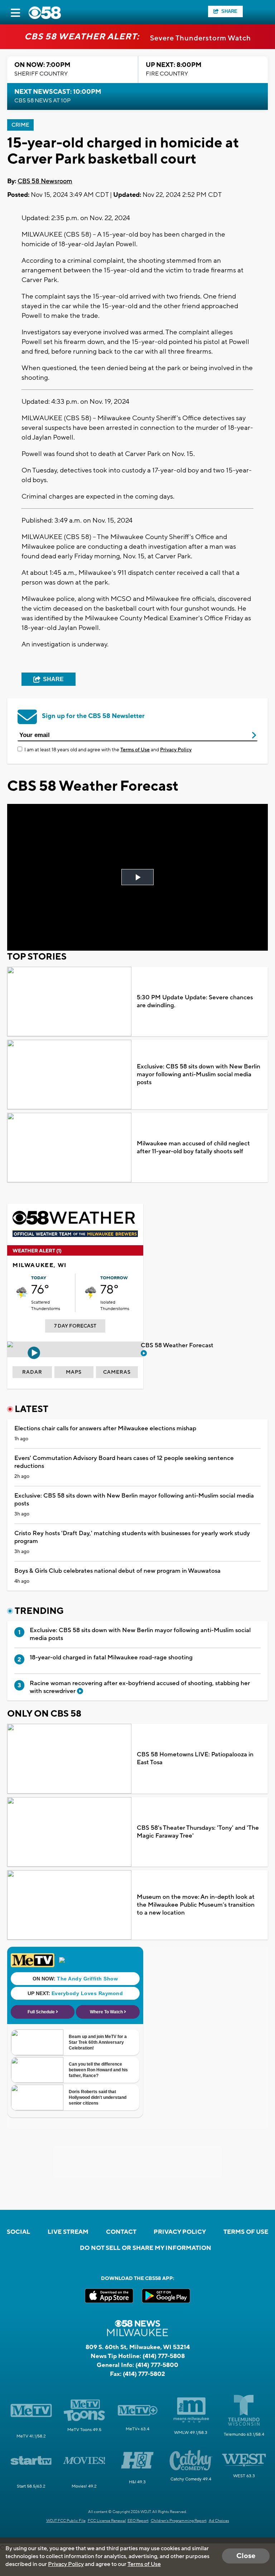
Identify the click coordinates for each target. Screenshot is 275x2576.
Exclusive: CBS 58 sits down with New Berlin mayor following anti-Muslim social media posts (199, 1074)
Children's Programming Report (179, 2521)
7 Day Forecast (75, 1326)
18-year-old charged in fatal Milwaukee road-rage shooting (111, 1658)
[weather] (22, 1293)
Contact (121, 2232)
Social (18, 2232)
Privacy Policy (176, 750)
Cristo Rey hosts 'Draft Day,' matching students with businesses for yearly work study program (132, 1537)
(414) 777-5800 (157, 2365)
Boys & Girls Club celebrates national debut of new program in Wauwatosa (117, 1571)
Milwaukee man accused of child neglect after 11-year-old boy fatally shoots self (193, 1148)
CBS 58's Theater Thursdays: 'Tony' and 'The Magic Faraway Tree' (198, 1832)
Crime (20, 125)
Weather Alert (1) (37, 1251)
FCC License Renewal (107, 2521)
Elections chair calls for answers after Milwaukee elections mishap (105, 1428)
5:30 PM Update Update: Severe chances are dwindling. (195, 1001)
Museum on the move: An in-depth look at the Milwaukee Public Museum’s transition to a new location (196, 1905)
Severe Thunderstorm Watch (201, 38)
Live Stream (68, 2232)
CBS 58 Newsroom (45, 181)
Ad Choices (219, 2521)
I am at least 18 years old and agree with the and (108, 750)
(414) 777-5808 (164, 2356)
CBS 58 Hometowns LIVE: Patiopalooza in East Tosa (195, 1758)
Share (229, 11)
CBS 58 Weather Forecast (178, 1345)
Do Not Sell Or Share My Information (146, 2248)
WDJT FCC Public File (66, 2521)
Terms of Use (135, 750)
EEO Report (138, 2521)
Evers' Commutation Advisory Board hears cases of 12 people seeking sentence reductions (124, 1462)
